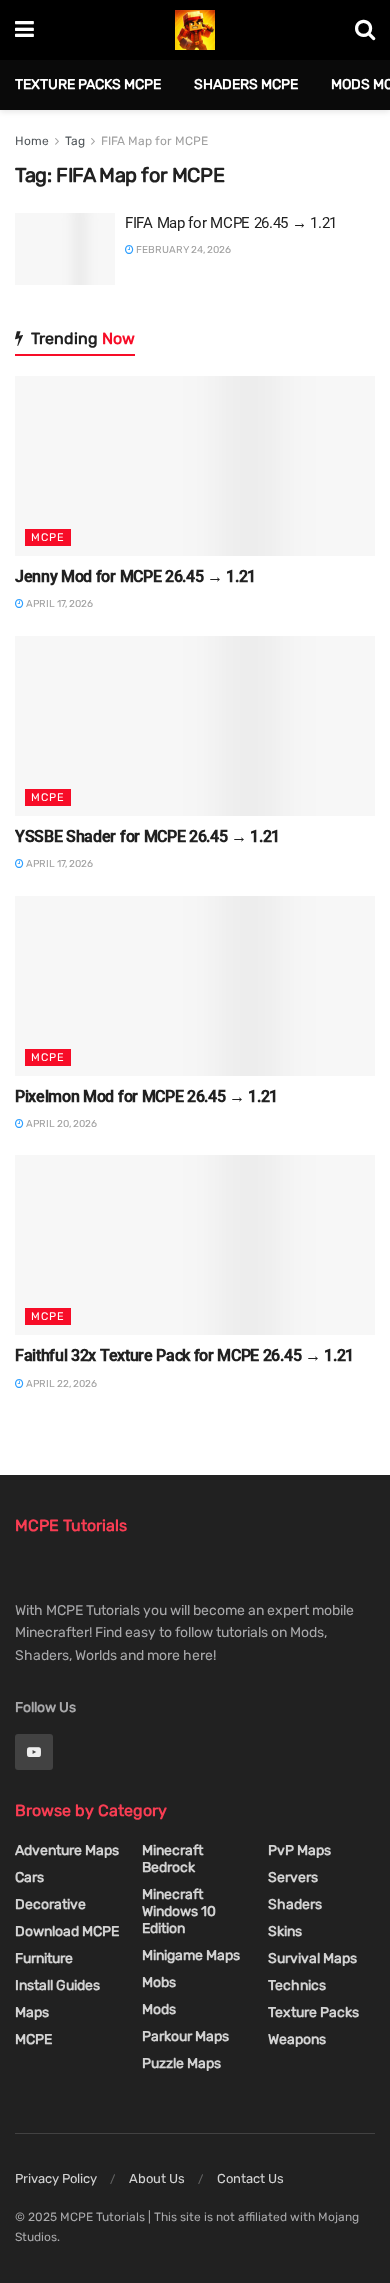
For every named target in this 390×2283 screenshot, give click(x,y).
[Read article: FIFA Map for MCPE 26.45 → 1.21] (65, 249)
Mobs (159, 1982)
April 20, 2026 (60, 1124)
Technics (297, 1985)
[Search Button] (365, 30)
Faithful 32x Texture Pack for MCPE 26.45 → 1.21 (184, 1355)
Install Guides (57, 1985)
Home (32, 141)
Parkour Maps (185, 2036)
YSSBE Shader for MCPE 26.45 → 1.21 (147, 836)
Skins (285, 1931)
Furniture (44, 1958)
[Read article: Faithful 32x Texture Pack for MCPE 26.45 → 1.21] (195, 1245)
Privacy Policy (56, 2178)
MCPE (48, 537)
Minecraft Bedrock (172, 1859)
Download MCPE (67, 1931)
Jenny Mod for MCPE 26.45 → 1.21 (135, 576)
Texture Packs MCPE (88, 84)
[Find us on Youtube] (34, 1752)
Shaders (295, 1904)
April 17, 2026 (58, 604)
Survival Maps (312, 1958)
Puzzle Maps (181, 2063)
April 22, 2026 (60, 1384)
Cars (29, 1877)
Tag (75, 141)
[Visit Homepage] (195, 30)
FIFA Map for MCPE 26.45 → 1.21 (231, 223)
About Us (157, 2178)
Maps (32, 2012)
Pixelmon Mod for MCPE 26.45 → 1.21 (146, 1096)
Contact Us (250, 2178)
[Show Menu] (24, 30)
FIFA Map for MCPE (154, 141)
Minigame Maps (191, 1955)
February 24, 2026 (182, 250)
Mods (159, 2009)
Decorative (50, 1904)
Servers (293, 1877)
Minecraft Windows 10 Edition (179, 1911)
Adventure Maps (67, 1850)
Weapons (297, 2039)
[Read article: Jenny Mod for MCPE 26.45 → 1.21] (195, 466)
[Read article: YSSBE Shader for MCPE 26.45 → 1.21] (195, 726)
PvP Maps (299, 1850)
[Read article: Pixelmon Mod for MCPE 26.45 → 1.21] (195, 986)
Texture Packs (313, 2012)
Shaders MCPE (246, 84)
